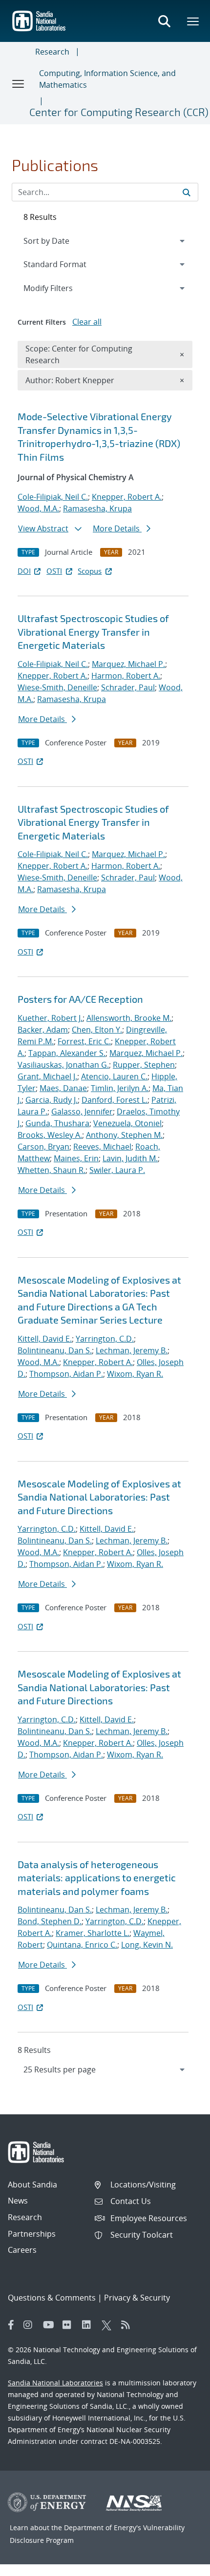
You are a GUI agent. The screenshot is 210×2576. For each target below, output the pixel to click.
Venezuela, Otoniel (127, 1123)
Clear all (87, 322)
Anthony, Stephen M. (124, 1135)
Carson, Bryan (43, 1147)
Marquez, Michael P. (128, 664)
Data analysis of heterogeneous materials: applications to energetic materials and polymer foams (97, 1878)
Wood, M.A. (38, 508)
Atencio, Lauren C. (114, 1076)
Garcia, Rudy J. (52, 1100)
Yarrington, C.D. (105, 1339)
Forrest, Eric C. (84, 1041)
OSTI (54, 571)
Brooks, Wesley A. (50, 1135)
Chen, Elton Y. (97, 1030)
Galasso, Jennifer (82, 1112)
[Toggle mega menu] (193, 21)
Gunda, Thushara (57, 1123)
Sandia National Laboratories (55, 2383)
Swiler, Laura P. (117, 1170)
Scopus (90, 571)
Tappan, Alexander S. (67, 1053)
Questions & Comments (52, 2298)
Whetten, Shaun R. (52, 1170)
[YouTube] (50, 2325)
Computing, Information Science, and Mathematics (107, 79)
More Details (117, 528)
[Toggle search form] (164, 21)
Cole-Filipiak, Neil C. (53, 497)
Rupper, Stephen (144, 1065)
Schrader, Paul (128, 687)
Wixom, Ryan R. (135, 1374)
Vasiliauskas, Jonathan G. (63, 1065)
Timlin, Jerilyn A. (120, 1088)
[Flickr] (70, 2325)
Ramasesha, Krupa (97, 508)
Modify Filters (61, 288)
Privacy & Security (137, 2298)
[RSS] (128, 2325)
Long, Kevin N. (147, 1945)
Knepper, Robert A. (127, 497)
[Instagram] (31, 2325)
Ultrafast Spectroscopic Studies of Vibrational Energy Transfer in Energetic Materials (93, 632)
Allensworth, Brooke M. (129, 1018)
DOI (24, 571)
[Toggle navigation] (19, 83)
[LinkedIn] (89, 2325)
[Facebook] (11, 2325)
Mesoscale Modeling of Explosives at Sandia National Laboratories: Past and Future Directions (99, 1497)
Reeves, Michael (102, 1147)
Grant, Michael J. (47, 1076)
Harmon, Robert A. (126, 676)
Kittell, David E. (45, 1339)
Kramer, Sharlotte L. (93, 1933)
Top (181, 2565)
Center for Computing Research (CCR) (119, 112)
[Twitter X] (109, 2325)
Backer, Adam (43, 1030)
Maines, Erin (76, 1158)
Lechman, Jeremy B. (132, 1350)
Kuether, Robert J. (50, 1018)
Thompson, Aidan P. (66, 1374)
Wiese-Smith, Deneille (57, 687)
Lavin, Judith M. (130, 1158)
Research (52, 52)
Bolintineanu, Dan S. (55, 1350)
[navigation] (105, 2069)
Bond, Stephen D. (50, 1921)
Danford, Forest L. (115, 1100)
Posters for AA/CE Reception (80, 999)
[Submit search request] (187, 192)
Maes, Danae (63, 1088)
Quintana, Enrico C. (82, 1945)
